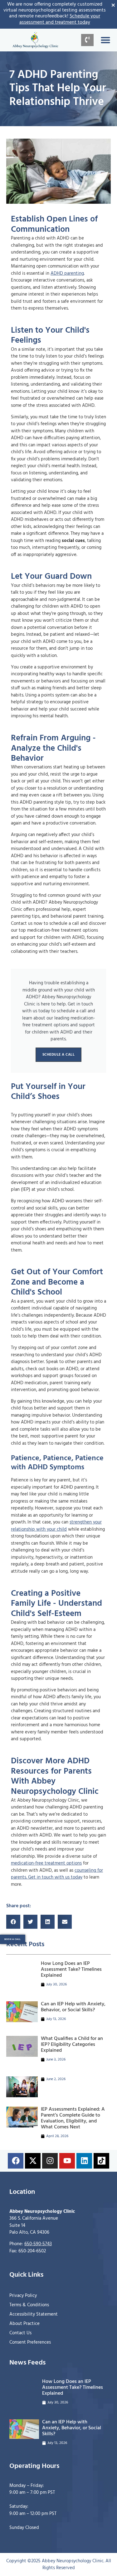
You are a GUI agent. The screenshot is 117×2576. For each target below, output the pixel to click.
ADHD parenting (67, 273)
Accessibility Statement (34, 2314)
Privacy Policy (23, 2296)
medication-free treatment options (46, 1863)
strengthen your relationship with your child (56, 1526)
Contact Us (20, 2333)
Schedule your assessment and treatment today (60, 19)
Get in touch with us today (55, 1877)
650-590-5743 (38, 2244)
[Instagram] (50, 2161)
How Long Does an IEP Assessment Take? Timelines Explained (71, 1970)
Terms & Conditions (29, 2305)
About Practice (24, 2324)
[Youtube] (67, 2161)
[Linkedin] (84, 2161)
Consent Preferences (30, 2342)
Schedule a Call (59, 1055)
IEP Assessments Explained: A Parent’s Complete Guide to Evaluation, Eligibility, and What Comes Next (73, 2118)
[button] (105, 40)
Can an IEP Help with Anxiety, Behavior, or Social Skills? (73, 2007)
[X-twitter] (33, 2161)
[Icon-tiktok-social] (101, 2161)
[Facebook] (16, 2161)
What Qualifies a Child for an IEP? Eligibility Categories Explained (72, 2045)
